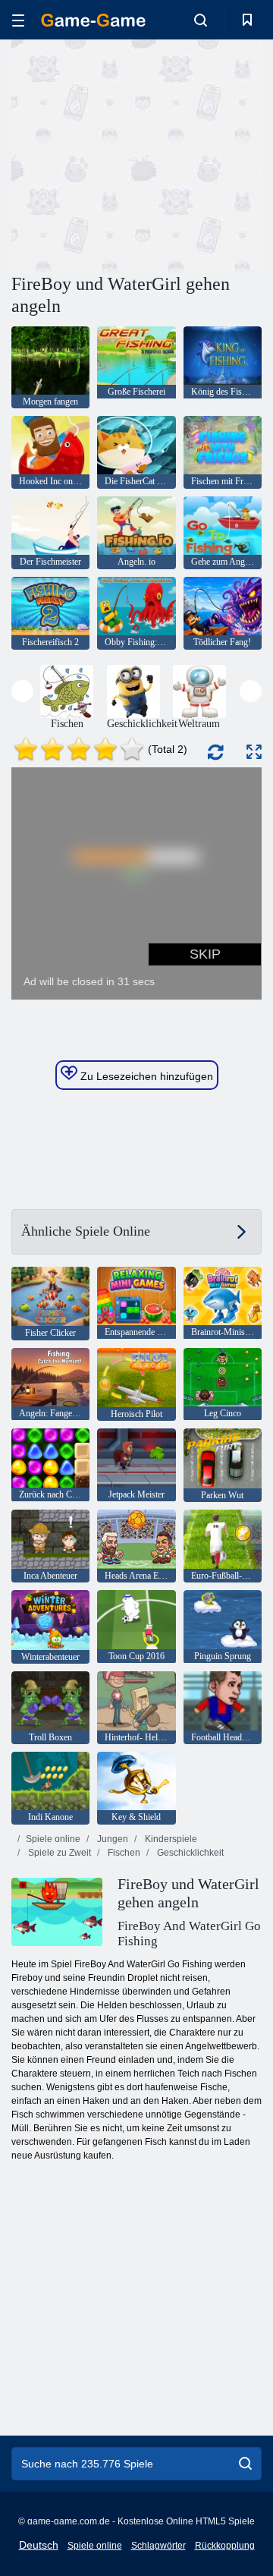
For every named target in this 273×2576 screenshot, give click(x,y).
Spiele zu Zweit (58, 1853)
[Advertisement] (205, 154)
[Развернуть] (254, 752)
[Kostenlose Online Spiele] (93, 20)
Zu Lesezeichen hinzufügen (145, 1076)
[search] (245, 2464)
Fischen (123, 1853)
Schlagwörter (158, 2546)
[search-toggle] (201, 20)
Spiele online (53, 1839)
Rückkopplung (225, 2546)
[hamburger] (18, 20)
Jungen (111, 1839)
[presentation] (22, 691)
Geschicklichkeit (189, 1853)
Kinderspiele (170, 1839)
